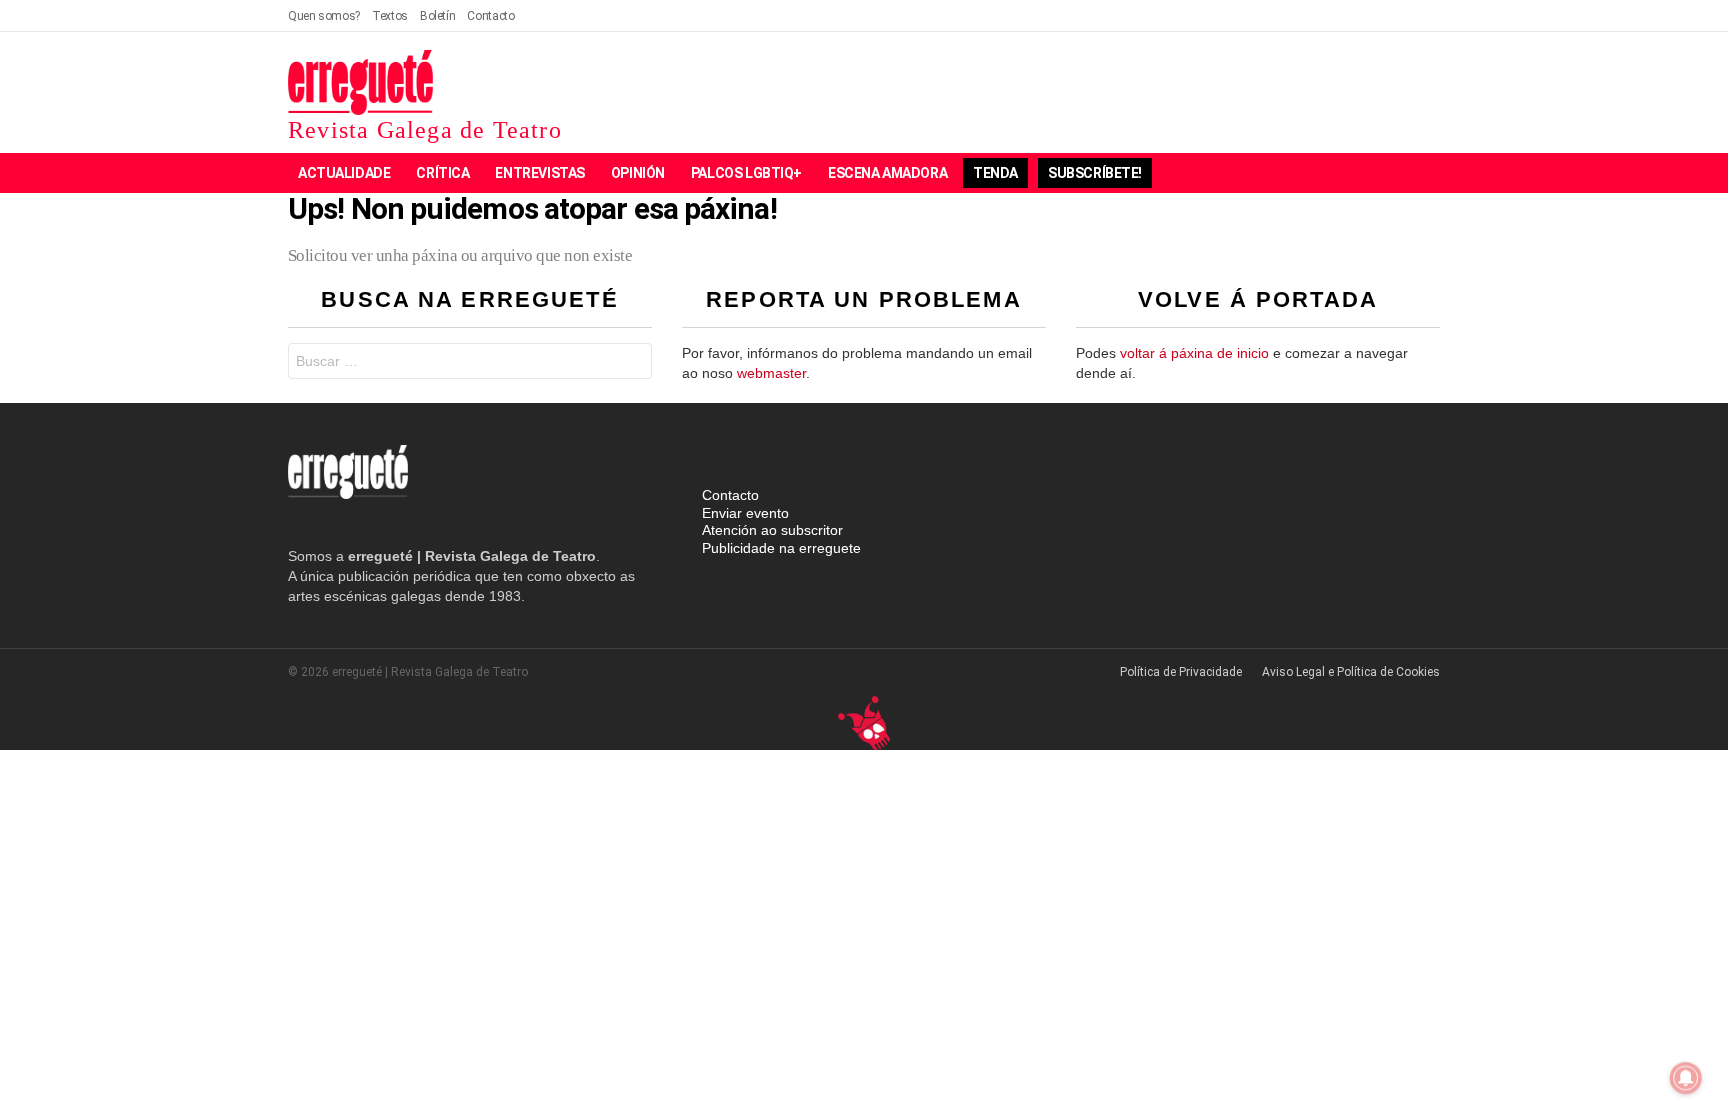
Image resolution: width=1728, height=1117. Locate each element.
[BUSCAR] (1394, 173)
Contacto (490, 16)
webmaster (771, 373)
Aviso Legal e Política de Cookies (1351, 672)
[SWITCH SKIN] (1360, 173)
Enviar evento (745, 513)
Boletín (437, 16)
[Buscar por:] (470, 361)
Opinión (638, 173)
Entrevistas (539, 173)
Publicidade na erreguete (781, 548)
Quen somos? (324, 16)
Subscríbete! (1095, 173)
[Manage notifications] (1686, 1078)
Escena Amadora (887, 173)
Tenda (995, 173)
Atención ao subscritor (772, 530)
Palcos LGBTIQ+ (746, 173)
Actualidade (344, 173)
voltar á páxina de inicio (1194, 353)
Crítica (442, 173)
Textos (390, 16)
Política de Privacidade (1181, 672)
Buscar (632, 363)
